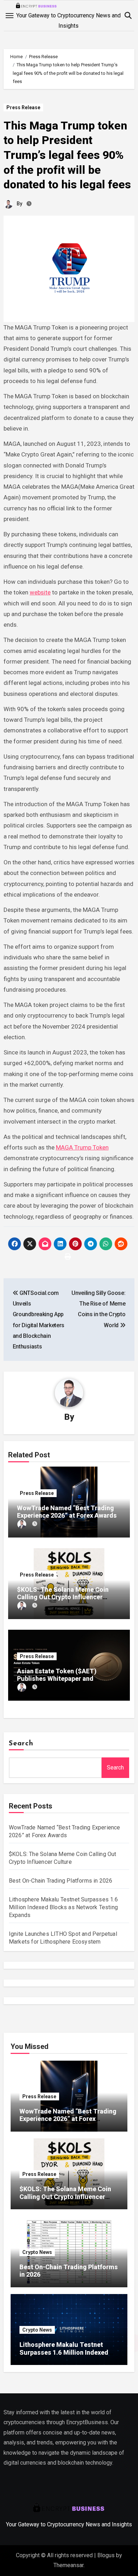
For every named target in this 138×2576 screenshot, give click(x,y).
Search (21, 1744)
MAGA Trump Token (82, 1147)
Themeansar (68, 2565)
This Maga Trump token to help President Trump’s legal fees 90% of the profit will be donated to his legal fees (67, 155)
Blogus (106, 2555)
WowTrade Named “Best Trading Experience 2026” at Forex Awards (67, 1512)
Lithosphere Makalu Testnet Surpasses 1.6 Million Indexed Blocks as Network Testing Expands (63, 1907)
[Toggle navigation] (10, 16)
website (40, 592)
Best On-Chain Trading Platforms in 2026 (61, 1881)
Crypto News (37, 2252)
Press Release (23, 107)
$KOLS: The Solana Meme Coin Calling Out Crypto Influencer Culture (63, 1597)
